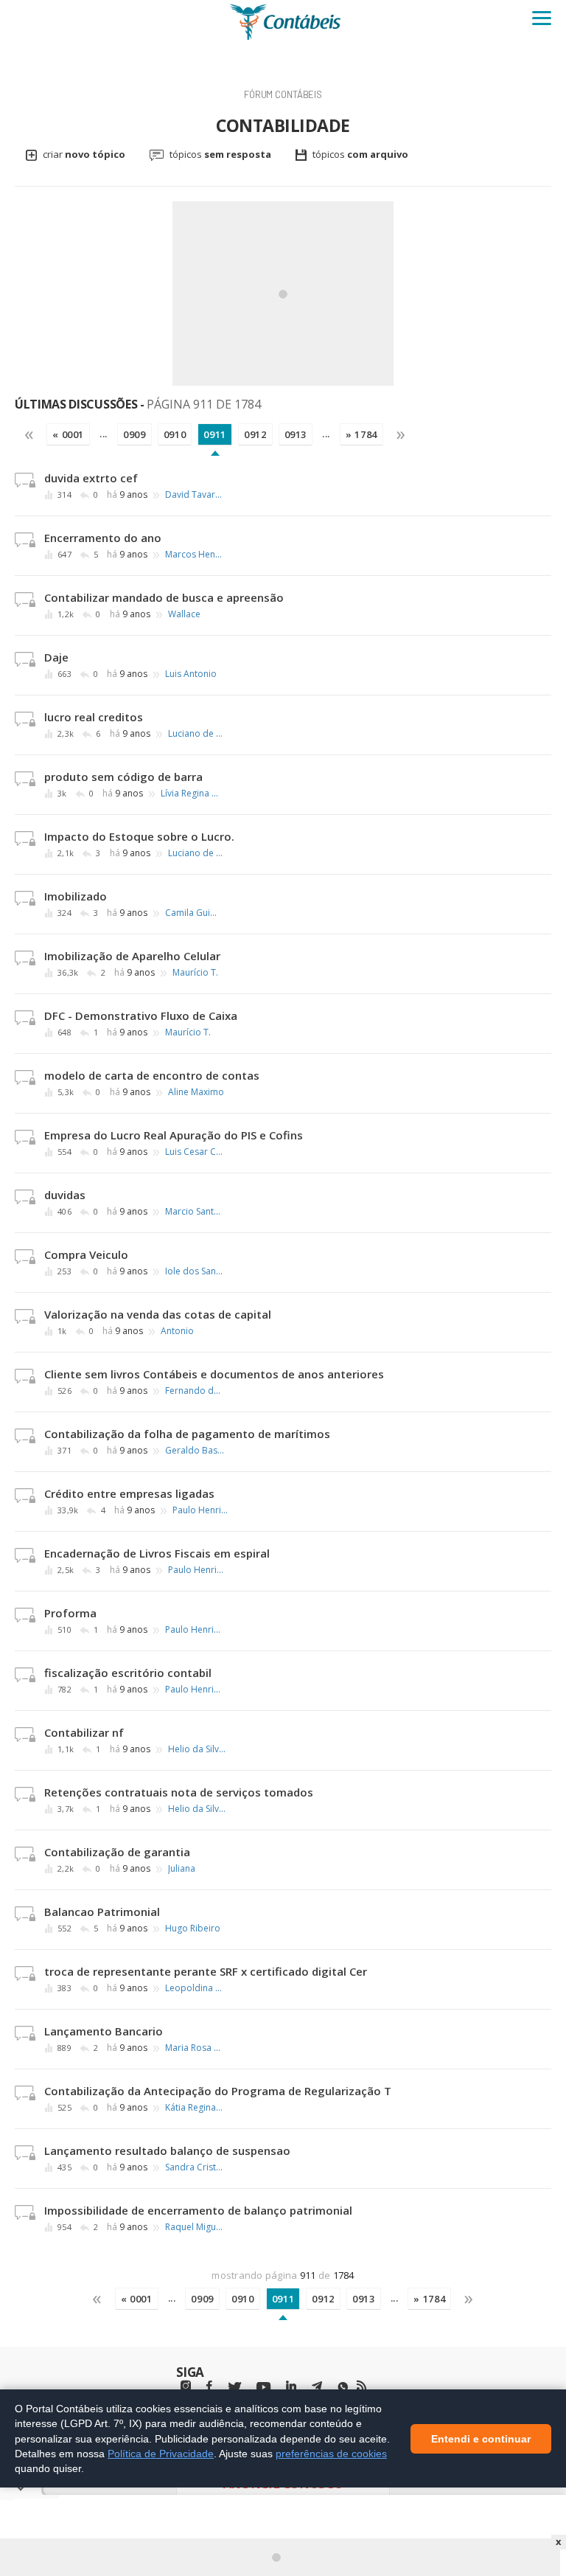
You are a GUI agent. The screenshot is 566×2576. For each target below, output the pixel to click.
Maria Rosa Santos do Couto (195, 2048)
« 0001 (68, 434)
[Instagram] (186, 2386)
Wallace (184, 614)
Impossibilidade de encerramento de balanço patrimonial (198, 2210)
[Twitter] (234, 2388)
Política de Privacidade (161, 2453)
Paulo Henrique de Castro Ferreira (202, 1510)
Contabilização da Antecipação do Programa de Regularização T (218, 2091)
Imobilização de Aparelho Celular (132, 956)
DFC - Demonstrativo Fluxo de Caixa (141, 1016)
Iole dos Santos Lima (195, 1271)
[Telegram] (317, 2388)
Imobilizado (76, 896)
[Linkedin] (291, 2386)
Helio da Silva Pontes (198, 1749)
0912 (255, 434)
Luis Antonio (191, 674)
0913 (296, 434)
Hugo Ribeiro (193, 1928)
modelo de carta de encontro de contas (152, 1075)
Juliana (182, 1869)
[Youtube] (263, 2388)
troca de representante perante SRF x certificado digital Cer (206, 1971)
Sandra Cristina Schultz (195, 2167)
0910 (175, 434)
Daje (56, 657)
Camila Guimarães (195, 913)
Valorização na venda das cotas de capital (158, 1314)
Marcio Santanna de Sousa (195, 1212)
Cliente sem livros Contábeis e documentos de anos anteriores (214, 1374)
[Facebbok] (209, 2386)
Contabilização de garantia (117, 1852)
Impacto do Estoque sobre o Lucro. (139, 836)
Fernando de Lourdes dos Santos (195, 1391)
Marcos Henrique (195, 555)
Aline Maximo (196, 1092)
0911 (215, 434)
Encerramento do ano (103, 538)
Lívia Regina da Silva (190, 794)
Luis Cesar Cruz (195, 1152)
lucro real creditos (94, 717)
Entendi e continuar (481, 2438)
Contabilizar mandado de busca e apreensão (164, 597)
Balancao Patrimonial (102, 1912)
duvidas (65, 1195)
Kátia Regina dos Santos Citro (195, 2108)
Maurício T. (195, 973)
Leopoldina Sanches (195, 1988)
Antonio (177, 1331)
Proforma (70, 1613)
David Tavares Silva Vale (195, 495)
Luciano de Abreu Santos (198, 734)
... (104, 434)
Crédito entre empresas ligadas (129, 1493)
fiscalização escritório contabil (128, 1673)
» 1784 (361, 434)
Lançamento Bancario (104, 2031)
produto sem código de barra (123, 777)
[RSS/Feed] (361, 2386)
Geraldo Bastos (195, 1451)
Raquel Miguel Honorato (195, 2227)
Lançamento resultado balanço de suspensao (167, 2150)
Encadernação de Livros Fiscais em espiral (157, 1553)
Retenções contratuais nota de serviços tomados (179, 1792)
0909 (134, 434)
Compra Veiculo (86, 1254)
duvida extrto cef (91, 478)
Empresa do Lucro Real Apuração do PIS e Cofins (174, 1135)
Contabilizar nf (84, 1732)
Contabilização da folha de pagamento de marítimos (187, 1434)
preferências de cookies (331, 2453)
